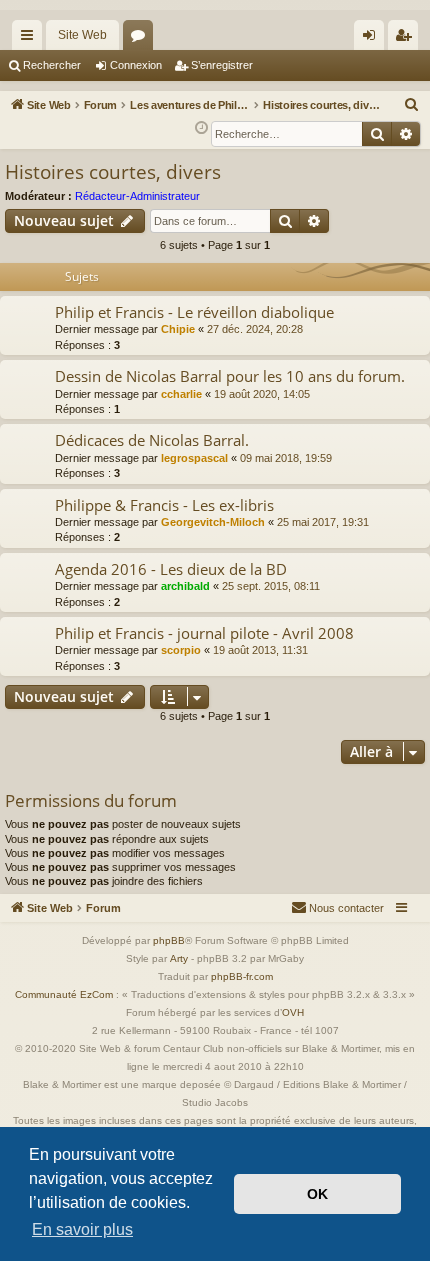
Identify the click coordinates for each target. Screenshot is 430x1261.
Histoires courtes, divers (113, 172)
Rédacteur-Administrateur (137, 196)
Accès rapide (31, 39)
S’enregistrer (222, 65)
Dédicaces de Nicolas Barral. (152, 440)
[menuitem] (412, 105)
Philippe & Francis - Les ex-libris (164, 505)
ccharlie (181, 394)
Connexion (136, 65)
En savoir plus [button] (82, 1229)
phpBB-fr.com (242, 976)
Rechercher (52, 65)
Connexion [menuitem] (373, 39)
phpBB (169, 940)
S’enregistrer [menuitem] (407, 39)
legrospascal (194, 458)
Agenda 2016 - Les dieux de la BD (171, 569)
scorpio (181, 650)
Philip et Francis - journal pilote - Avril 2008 (204, 633)
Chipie (178, 329)
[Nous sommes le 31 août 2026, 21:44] (201, 128)
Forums (142, 39)
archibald (185, 586)
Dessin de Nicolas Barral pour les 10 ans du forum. (230, 376)
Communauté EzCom (64, 994)
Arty (179, 958)
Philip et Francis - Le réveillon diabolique (194, 312)
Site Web (82, 35)
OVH (293, 1012)
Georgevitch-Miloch (213, 522)
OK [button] (317, 1194)
